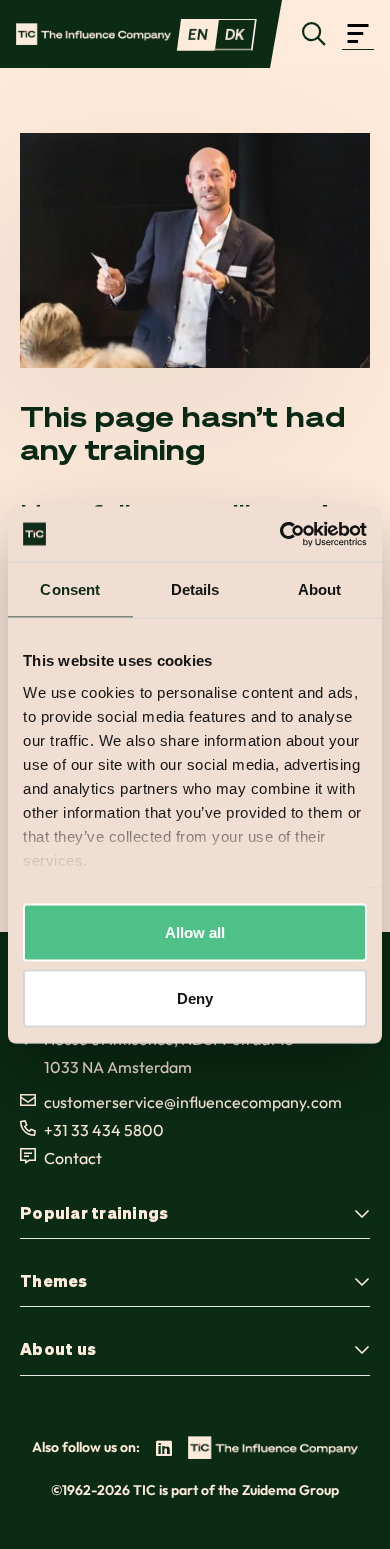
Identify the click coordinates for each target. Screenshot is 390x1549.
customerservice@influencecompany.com (193, 1102)
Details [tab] (195, 589)
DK (235, 34)
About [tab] (320, 589)
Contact (73, 1158)
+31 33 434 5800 (104, 1130)
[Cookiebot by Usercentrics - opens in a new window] (280, 534)
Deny (195, 997)
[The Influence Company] (93, 34)
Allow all (195, 932)
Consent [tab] (70, 589)
